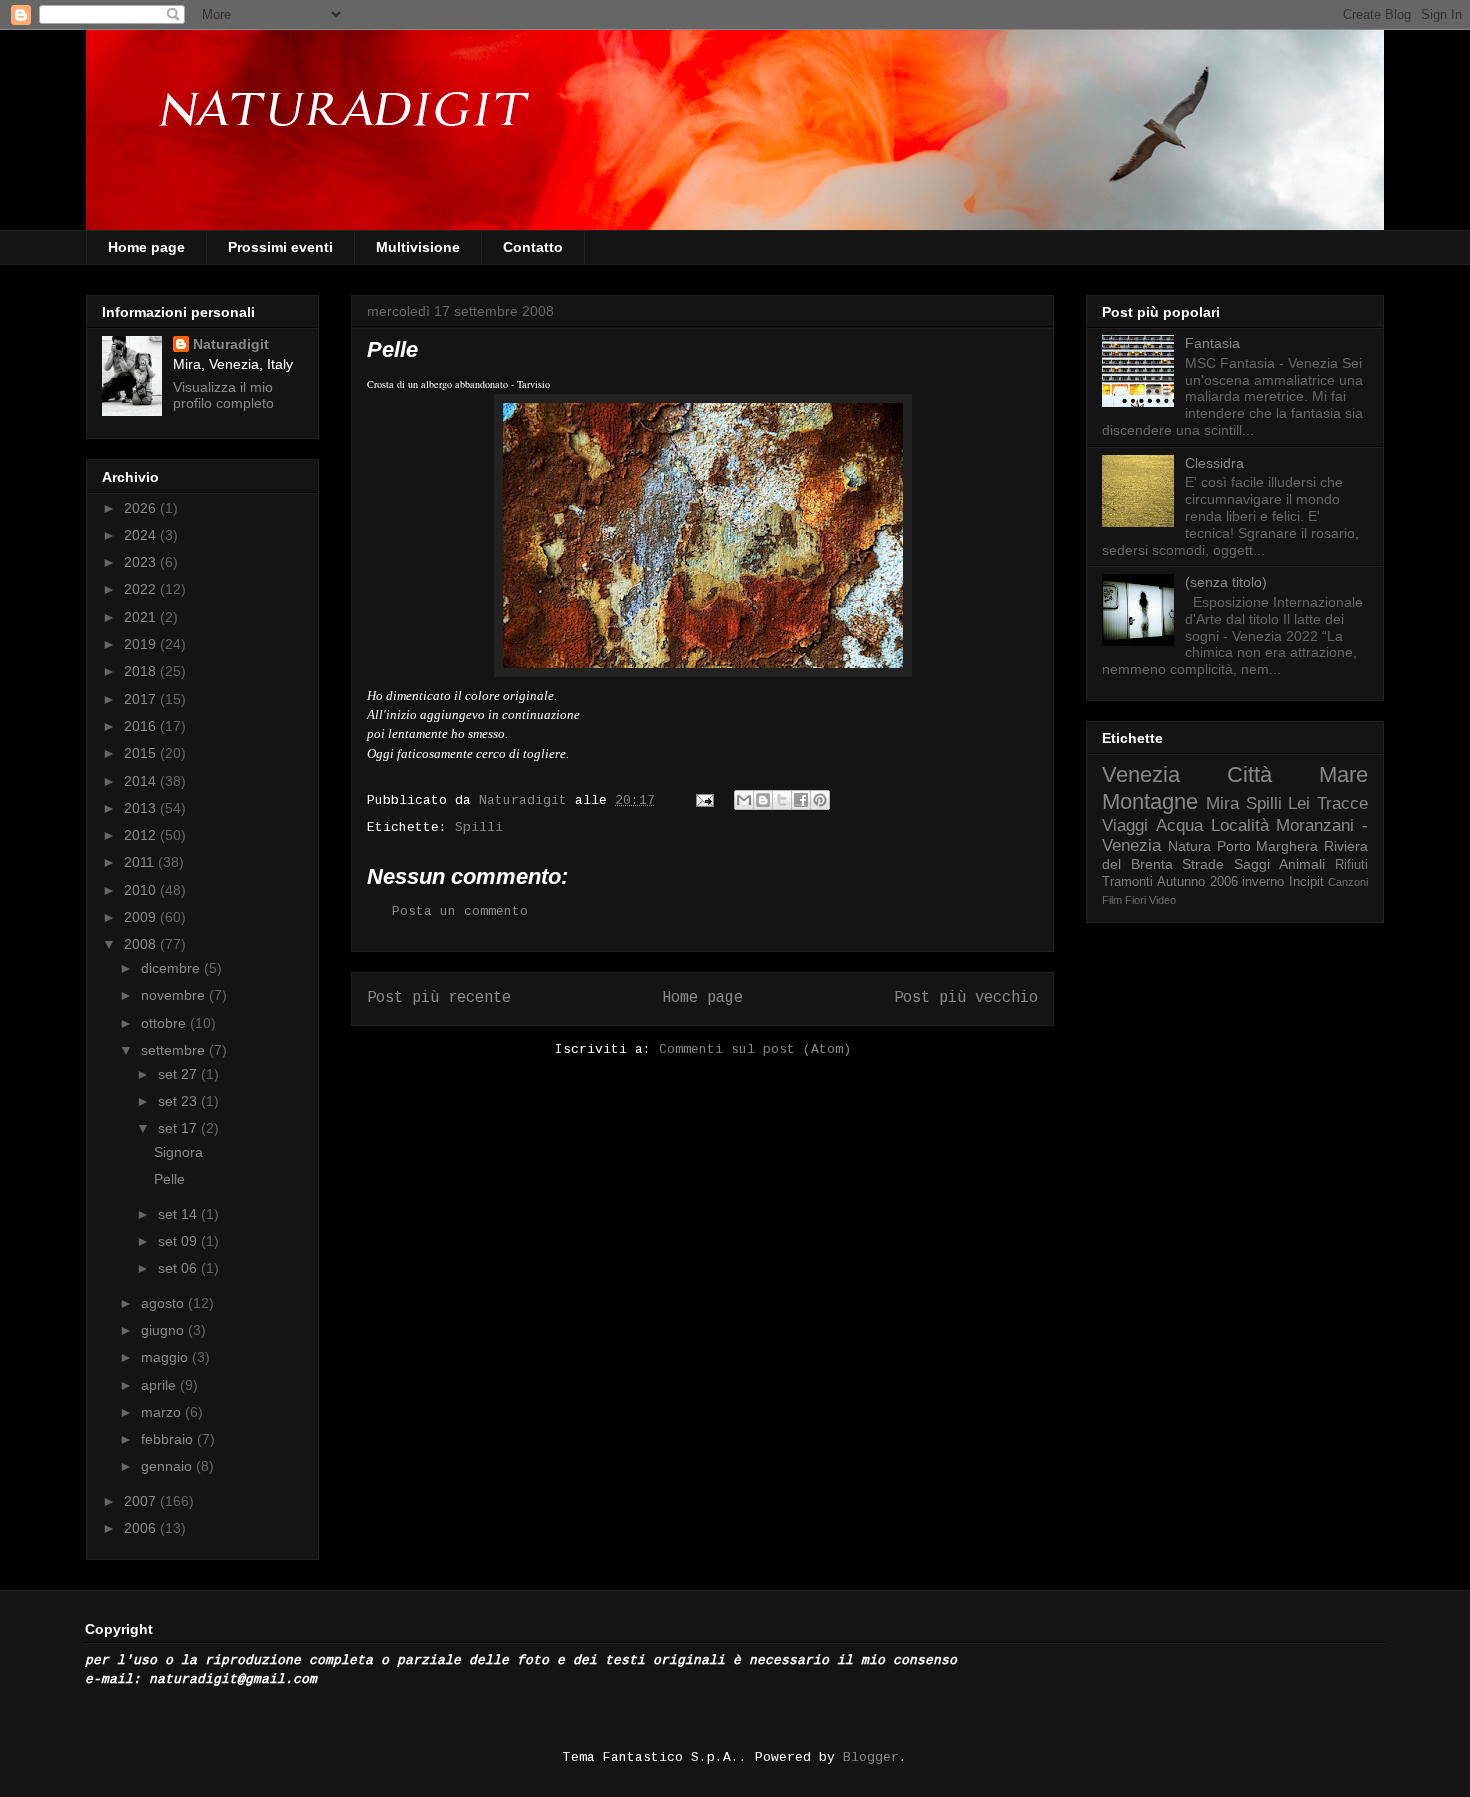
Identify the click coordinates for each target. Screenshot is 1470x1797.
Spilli (479, 827)
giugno (164, 1330)
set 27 (179, 1074)
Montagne (1150, 801)
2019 (142, 644)
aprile (160, 1385)
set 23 (179, 1101)
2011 (141, 862)
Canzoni (1348, 882)
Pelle (169, 1179)
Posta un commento (460, 911)
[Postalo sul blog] (763, 800)
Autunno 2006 (1197, 882)
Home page (146, 247)
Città (1249, 774)
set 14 (179, 1214)
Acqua (1179, 825)
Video (1162, 900)
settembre (175, 1050)
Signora (178, 1152)
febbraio (169, 1439)
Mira (1222, 803)
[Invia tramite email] (744, 800)
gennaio (168, 1466)
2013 (142, 808)
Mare (1343, 774)
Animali (1302, 864)
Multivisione (418, 247)
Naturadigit (527, 800)
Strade (1203, 864)
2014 (142, 781)
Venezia (1141, 774)
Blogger (871, 1757)
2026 (142, 508)
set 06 (179, 1268)
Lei (1299, 803)
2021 (142, 617)
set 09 (179, 1241)
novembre (175, 995)
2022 (142, 589)
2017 (142, 699)
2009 (142, 917)
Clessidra (1214, 463)
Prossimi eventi (280, 247)
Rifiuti (1351, 865)
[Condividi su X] (782, 800)
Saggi (1252, 864)
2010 (142, 890)
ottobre (165, 1023)
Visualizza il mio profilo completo (223, 395)
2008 (142, 944)
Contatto (533, 247)
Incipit (1306, 882)
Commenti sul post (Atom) (755, 1049)
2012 (142, 835)
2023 (142, 562)
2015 (142, 753)
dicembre (172, 968)
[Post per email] (705, 800)
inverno (1263, 882)
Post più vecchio (966, 998)
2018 (142, 671)
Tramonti (1127, 882)
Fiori (1135, 900)
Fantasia (1212, 343)
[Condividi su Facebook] (801, 800)
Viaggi (1125, 825)
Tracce (1342, 803)
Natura (1189, 846)
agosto (164, 1303)
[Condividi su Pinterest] (820, 800)
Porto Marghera (1268, 846)
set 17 (179, 1128)
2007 (142, 1501)
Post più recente (439, 998)
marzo (163, 1412)
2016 (142, 726)
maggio (166, 1357)
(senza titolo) (1226, 582)
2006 (142, 1528)
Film (1112, 900)
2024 (142, 535)
